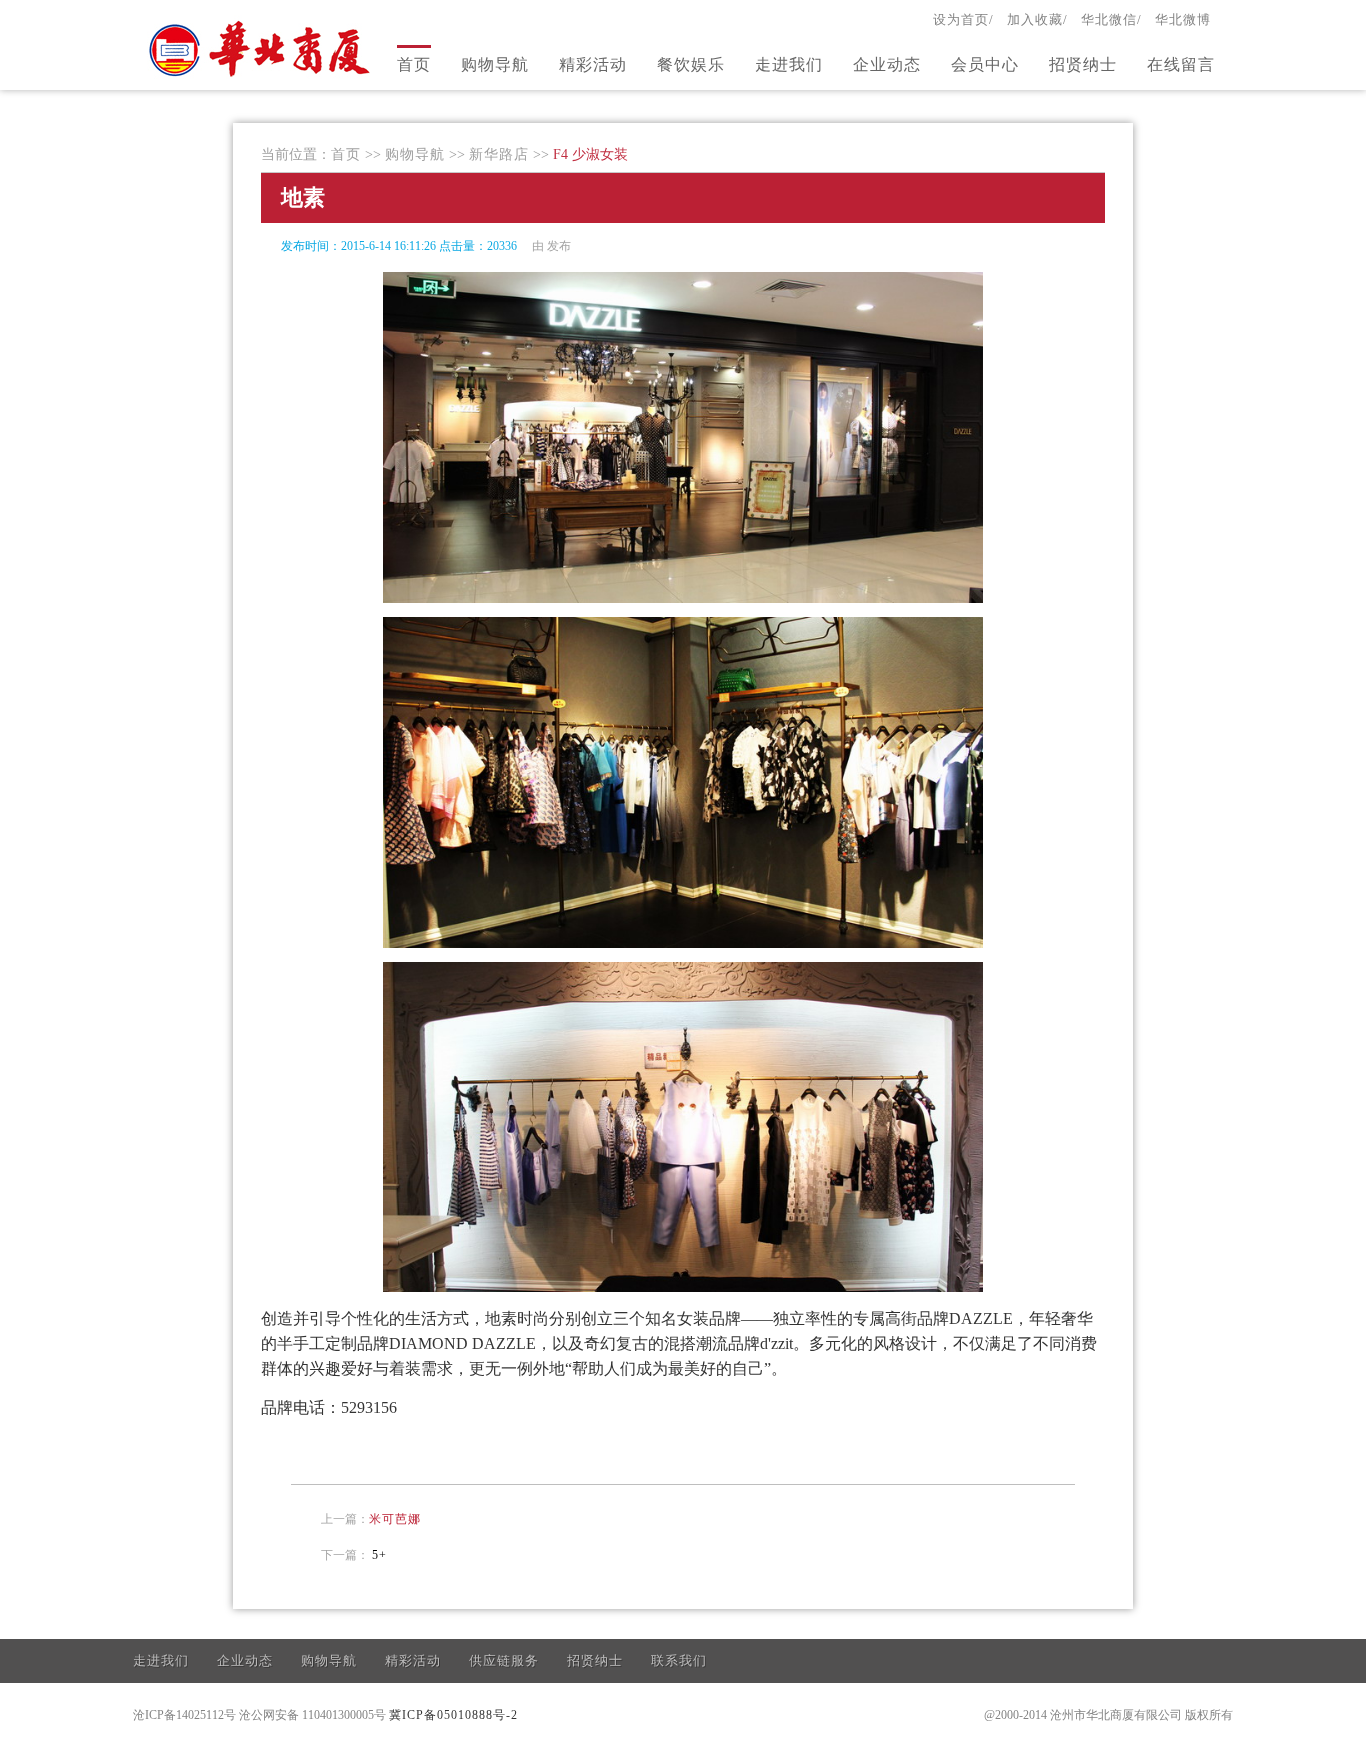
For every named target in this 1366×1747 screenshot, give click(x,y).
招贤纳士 (1083, 64)
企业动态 (887, 64)
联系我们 (679, 1660)
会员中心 (985, 64)
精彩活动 (593, 64)
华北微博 (1183, 19)
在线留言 (1181, 64)
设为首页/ (963, 19)
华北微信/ (1111, 19)
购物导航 (495, 64)
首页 (414, 64)
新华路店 (499, 154)
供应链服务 (504, 1660)
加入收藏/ (1037, 19)
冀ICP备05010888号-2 (453, 1715)
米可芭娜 (395, 1519)
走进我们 (789, 64)
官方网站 (262, 48)
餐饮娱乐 (691, 64)
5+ (379, 1555)
